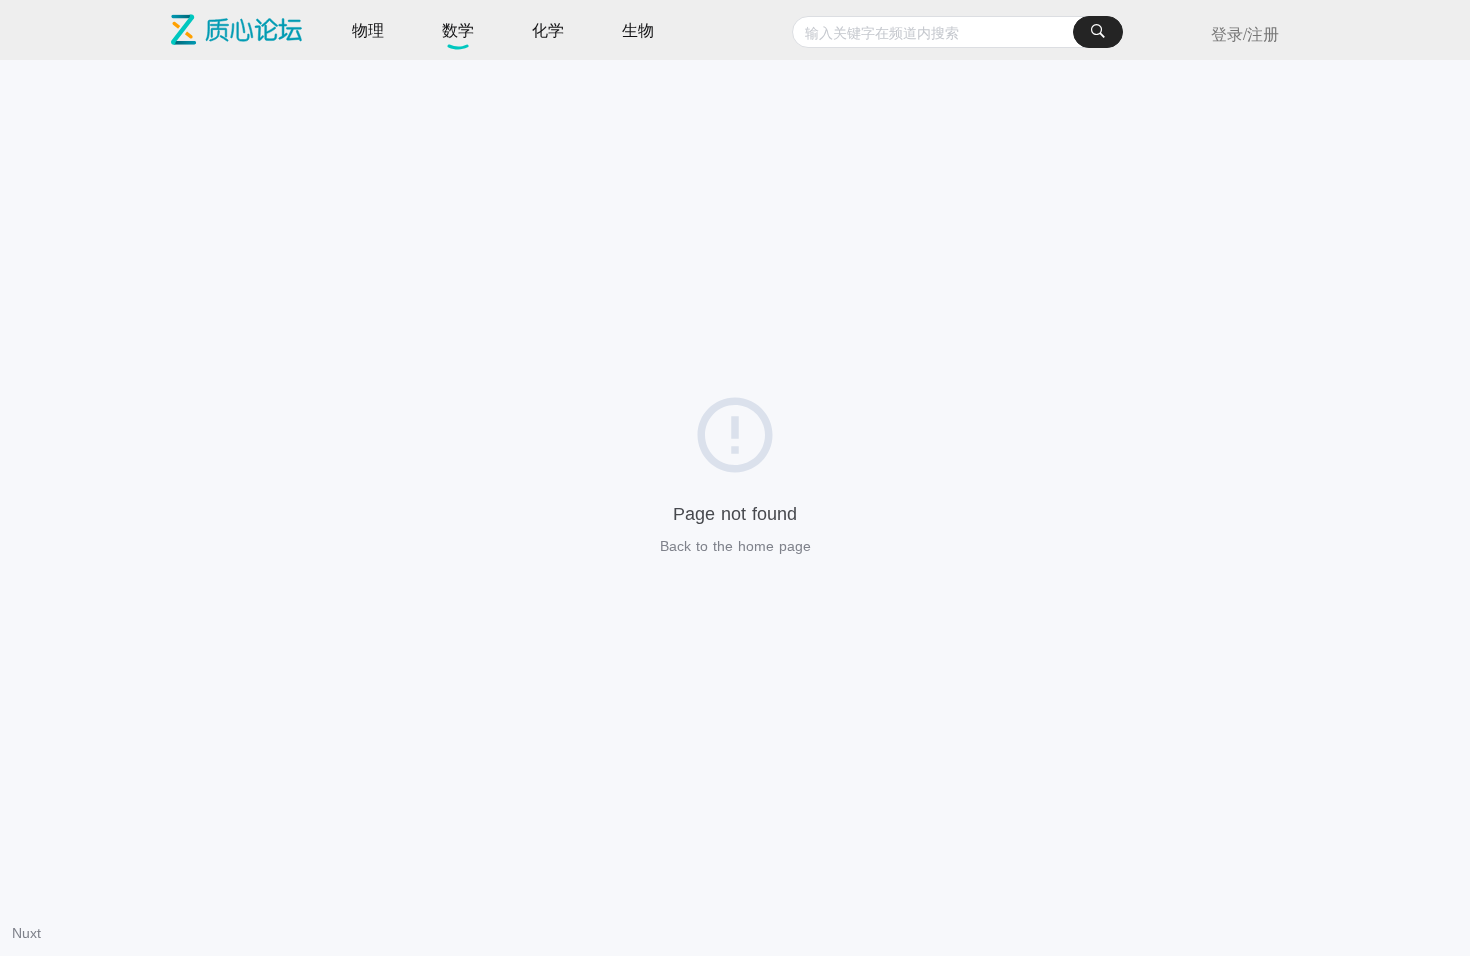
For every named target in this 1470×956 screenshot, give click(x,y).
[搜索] (1098, 32)
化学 (548, 29)
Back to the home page (735, 546)
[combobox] (957, 32)
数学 (458, 29)
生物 (638, 29)
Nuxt (26, 933)
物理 (368, 29)
